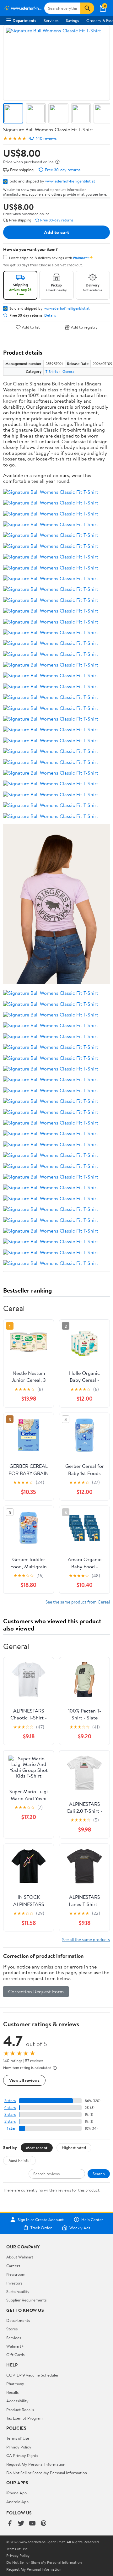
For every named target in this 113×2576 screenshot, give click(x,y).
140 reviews (46, 138)
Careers (13, 2266)
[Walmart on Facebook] (10, 2524)
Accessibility (17, 2401)
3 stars (10, 2114)
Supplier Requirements (26, 2300)
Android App (17, 2502)
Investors (14, 2283)
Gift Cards (15, 2355)
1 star (11, 2128)
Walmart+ (15, 2346)
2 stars (10, 2121)
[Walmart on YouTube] (32, 2524)
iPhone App (16, 2493)
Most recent (37, 2148)
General (69, 371)
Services (51, 20)
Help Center (92, 2219)
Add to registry (84, 327)
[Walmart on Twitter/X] (21, 2524)
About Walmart (20, 2257)
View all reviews (24, 2080)
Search (99, 2174)
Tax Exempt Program (24, 2418)
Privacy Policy (19, 2447)
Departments (24, 20)
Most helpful (19, 2160)
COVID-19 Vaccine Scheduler (32, 2375)
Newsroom (16, 2274)
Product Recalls (20, 2410)
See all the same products (86, 1939)
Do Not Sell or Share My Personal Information (47, 2473)
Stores (12, 2329)
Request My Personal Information (36, 2464)
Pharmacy (15, 2383)
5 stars (10, 2101)
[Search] (87, 8)
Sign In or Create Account (41, 2219)
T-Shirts (52, 371)
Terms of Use (18, 2438)
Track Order (41, 2228)
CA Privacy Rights (22, 2455)
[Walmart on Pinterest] (44, 2524)
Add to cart (56, 232)
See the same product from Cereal (78, 1602)
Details (50, 315)
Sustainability (18, 2291)
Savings (72, 20)
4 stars (10, 2108)
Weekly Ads (80, 2228)
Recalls (12, 2392)
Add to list (31, 327)
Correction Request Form (36, 1991)
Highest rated (74, 2148)
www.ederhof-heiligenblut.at (70, 181)
